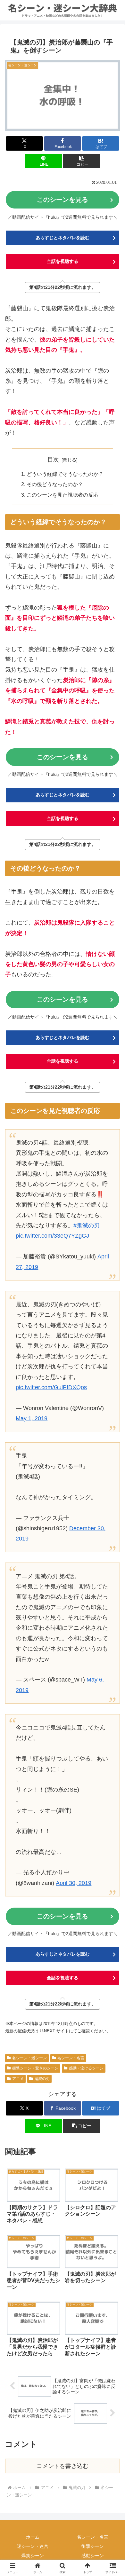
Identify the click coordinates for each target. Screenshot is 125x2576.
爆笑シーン (33, 2556)
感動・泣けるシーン (86, 2068)
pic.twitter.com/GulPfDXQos (51, 1387)
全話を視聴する (63, 261)
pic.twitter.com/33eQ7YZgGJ (52, 1236)
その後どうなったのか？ (55, 484)
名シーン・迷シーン (29, 2058)
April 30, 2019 (74, 1883)
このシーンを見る (63, 200)
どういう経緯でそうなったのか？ (65, 474)
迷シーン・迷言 (33, 2546)
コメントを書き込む (63, 2466)
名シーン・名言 (71, 2058)
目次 (53, 460)
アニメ (18, 2079)
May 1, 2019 (32, 1418)
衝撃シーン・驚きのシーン (35, 2068)
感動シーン (93, 2556)
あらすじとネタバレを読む (63, 238)
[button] (81, 161)
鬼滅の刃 (42, 2079)
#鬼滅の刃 (87, 1225)
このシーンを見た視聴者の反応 (63, 495)
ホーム (33, 2537)
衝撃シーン (93, 2546)
